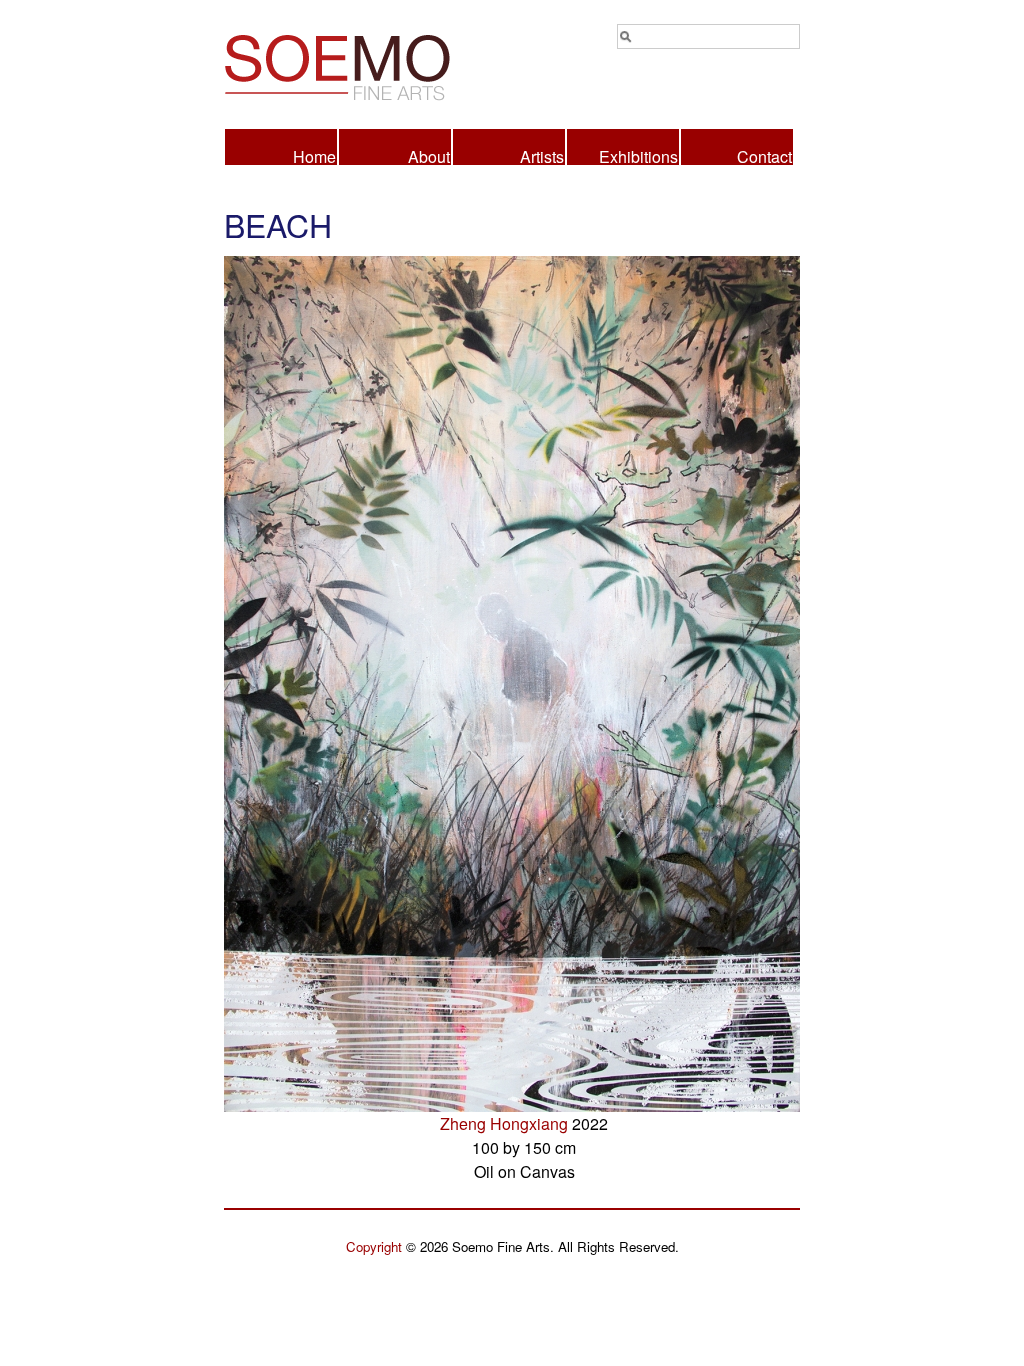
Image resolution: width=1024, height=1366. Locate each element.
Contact (764, 155)
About (429, 155)
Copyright (374, 1246)
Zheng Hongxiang (504, 1123)
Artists (542, 155)
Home (314, 155)
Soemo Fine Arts (368, 64)
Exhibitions (638, 155)
